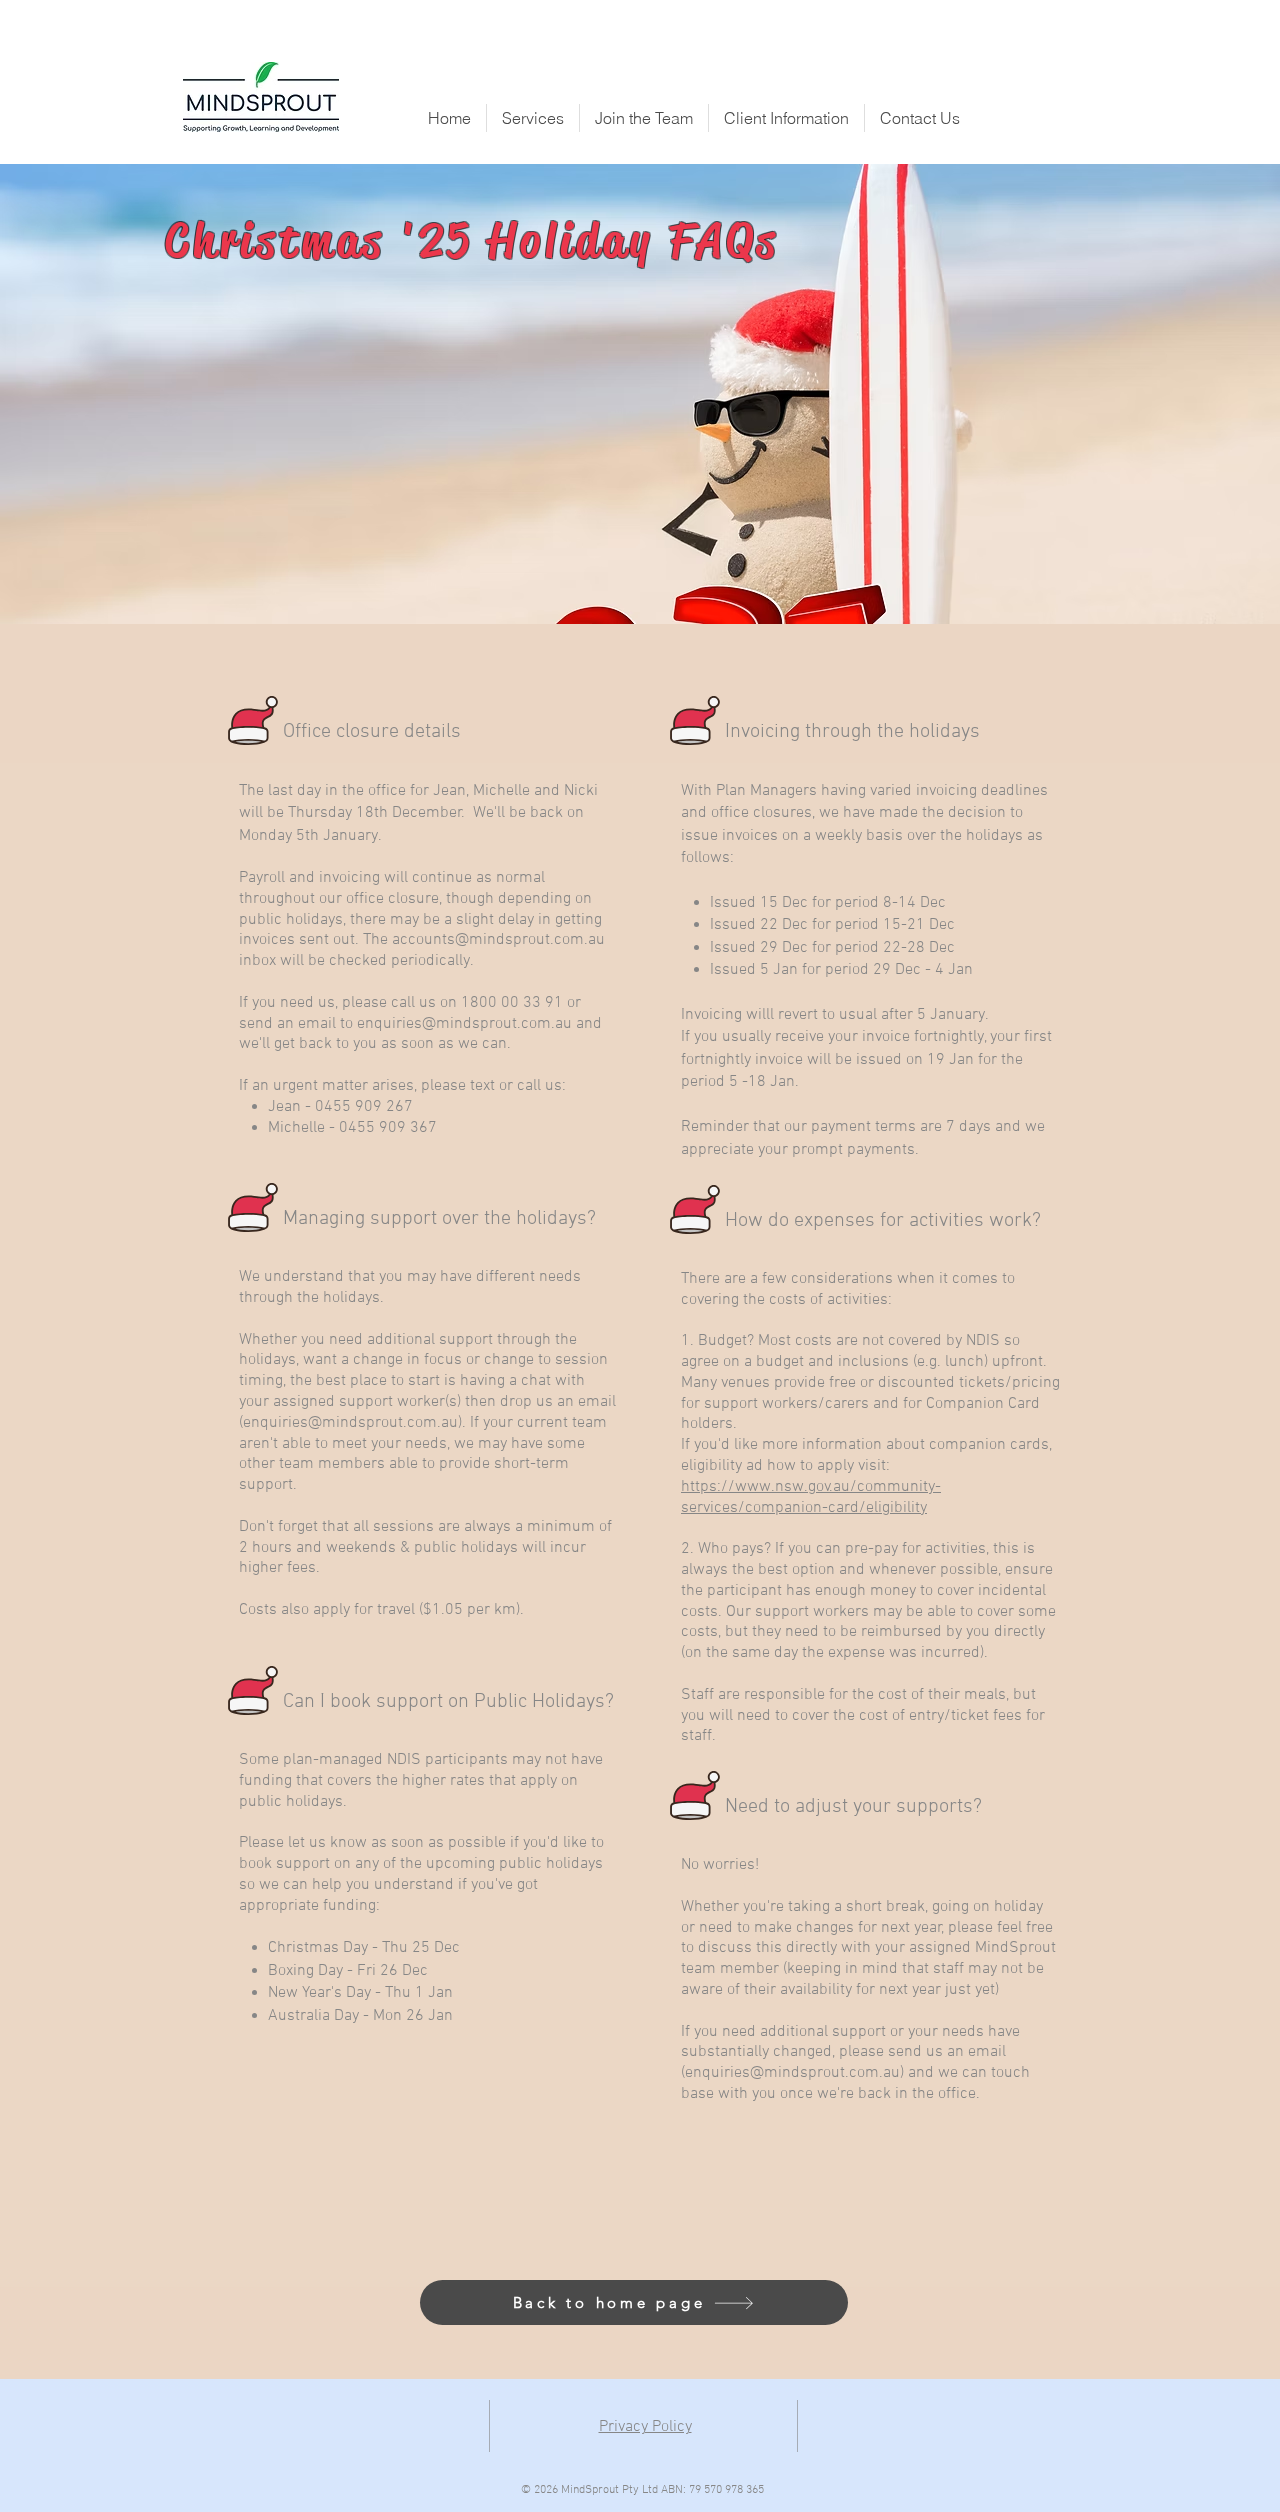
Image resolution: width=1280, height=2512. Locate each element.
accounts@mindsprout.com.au (498, 940)
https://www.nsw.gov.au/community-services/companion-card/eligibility (811, 1497)
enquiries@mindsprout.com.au (464, 1024)
